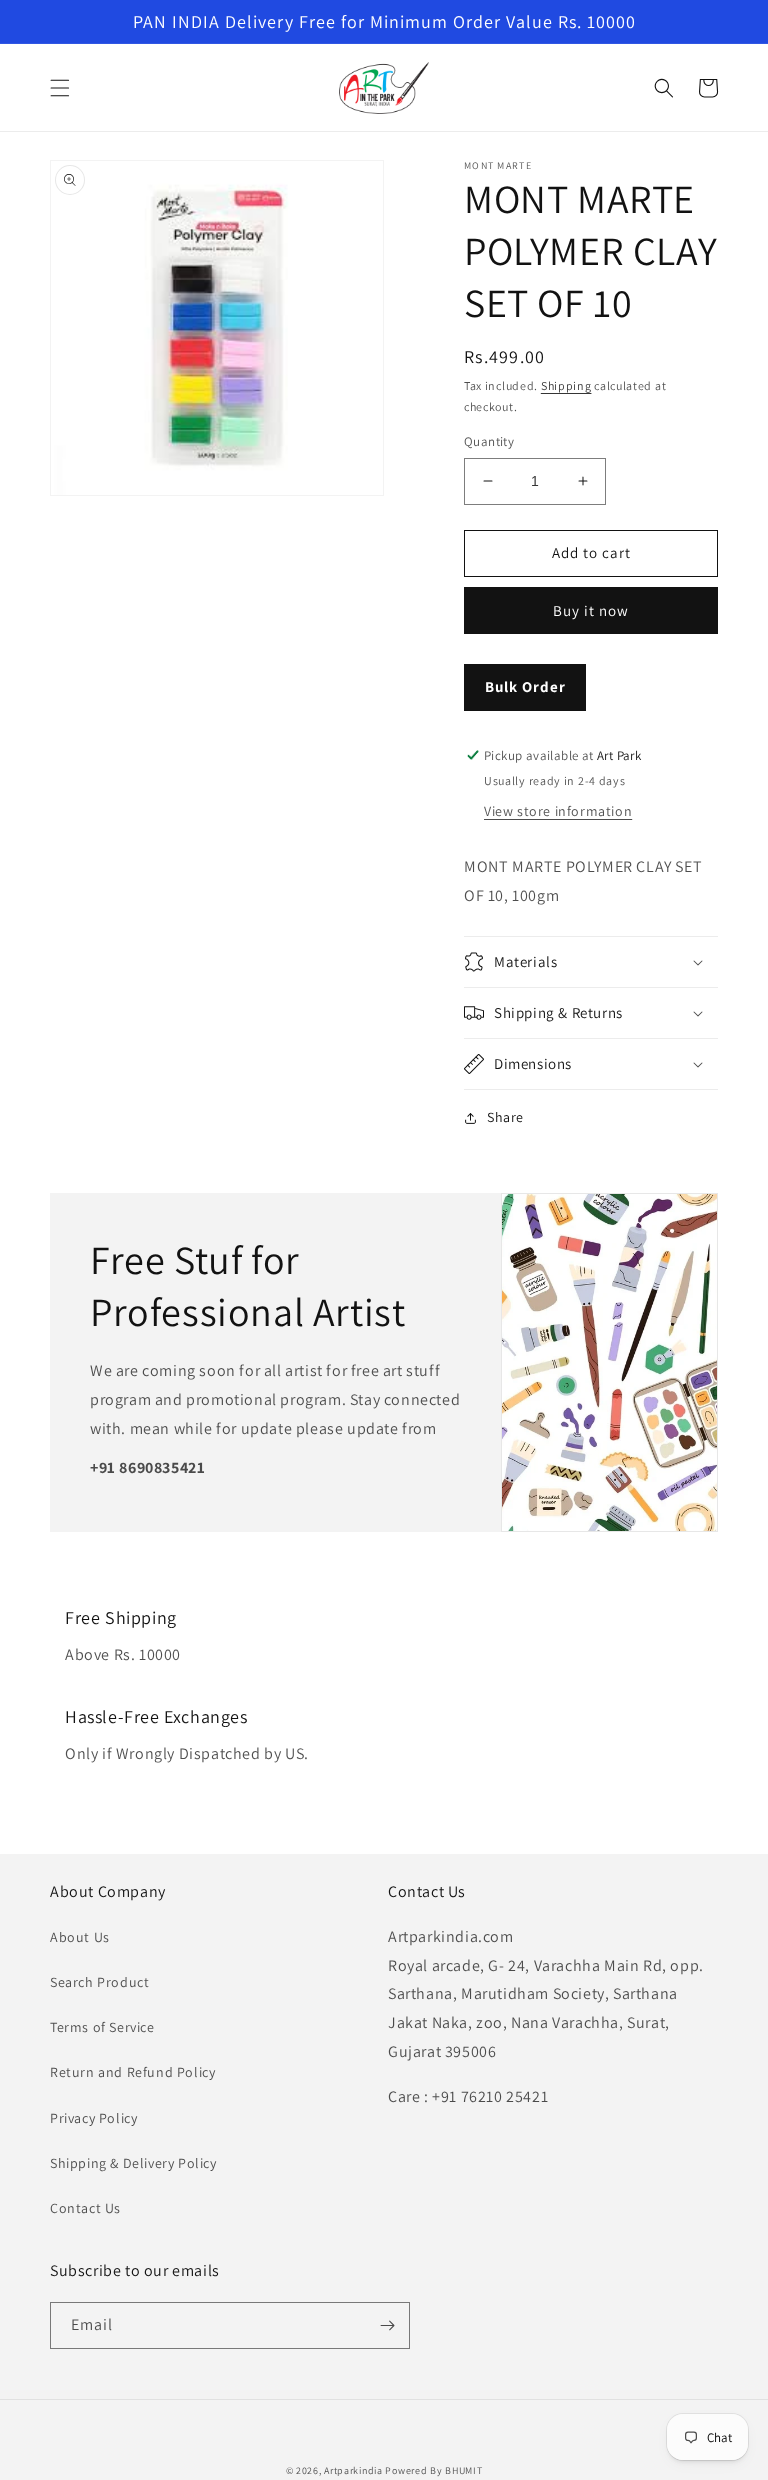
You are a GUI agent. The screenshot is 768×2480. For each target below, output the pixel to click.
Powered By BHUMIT (433, 2470)
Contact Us (85, 2208)
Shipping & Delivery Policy (133, 2163)
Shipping (566, 385)
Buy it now (591, 610)
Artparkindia (353, 2470)
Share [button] (505, 1117)
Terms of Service (102, 2027)
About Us (80, 1937)
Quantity (489, 441)
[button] (60, 88)
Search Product (99, 1982)
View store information (558, 811)
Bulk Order (525, 686)
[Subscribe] (387, 2325)
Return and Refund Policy (132, 2072)
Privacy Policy (93, 2118)
